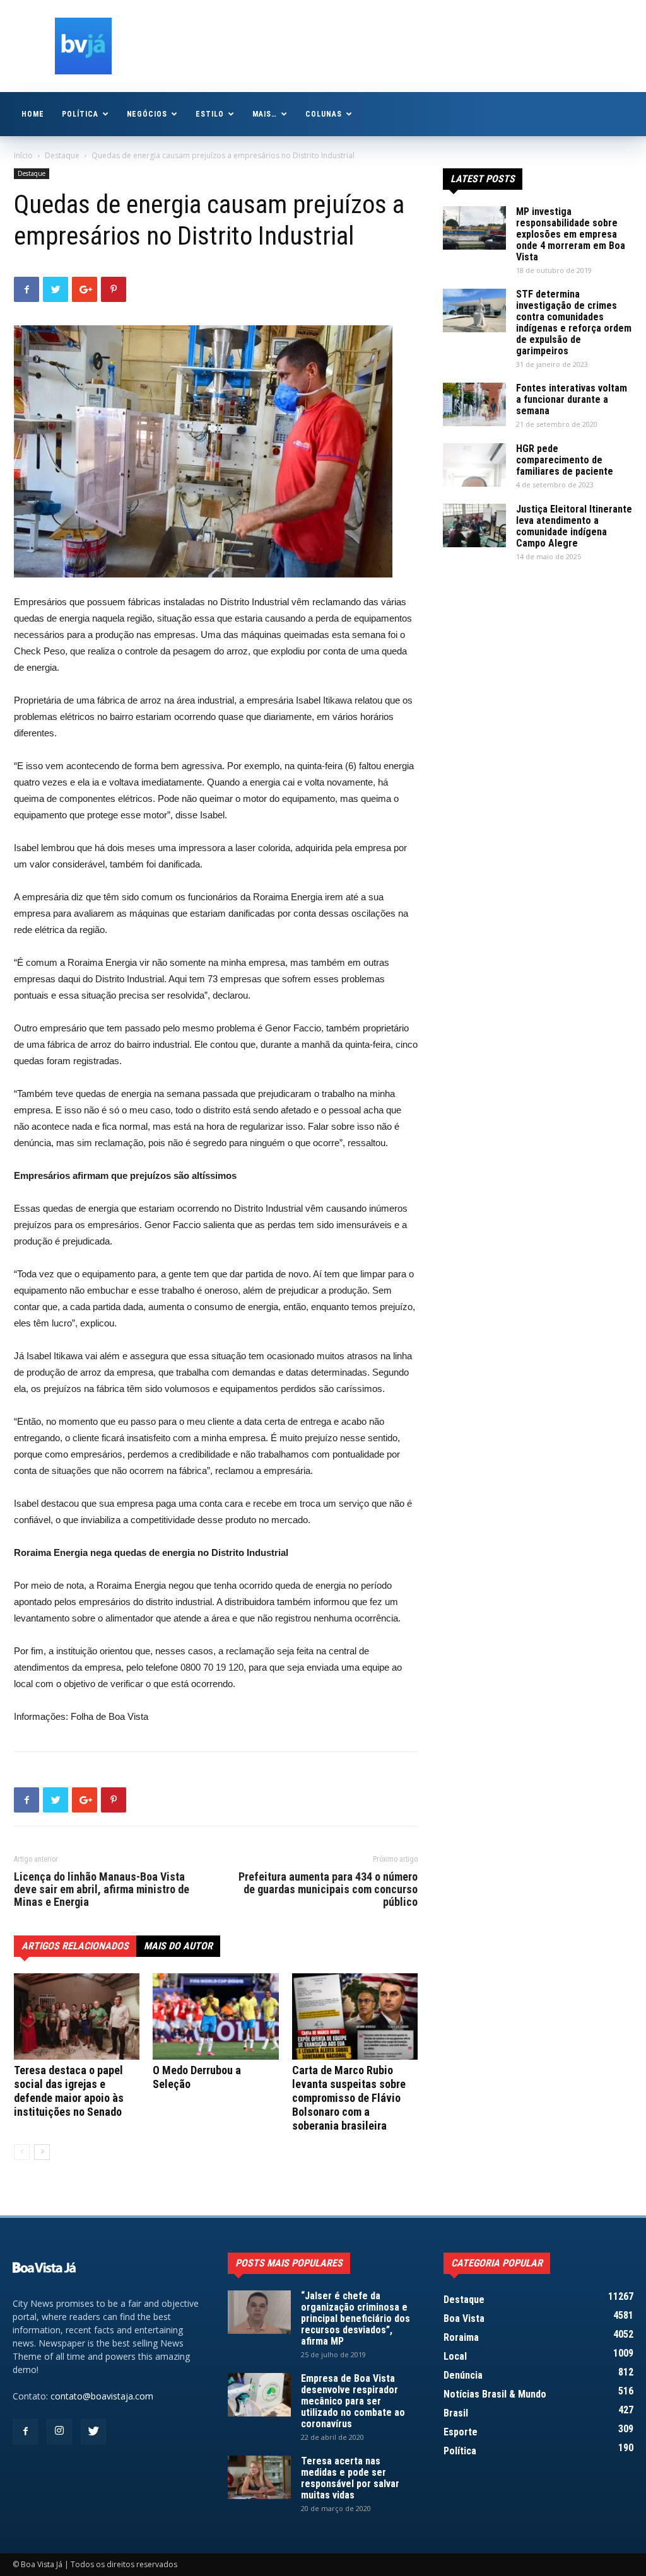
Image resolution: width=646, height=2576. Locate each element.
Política (80, 114)
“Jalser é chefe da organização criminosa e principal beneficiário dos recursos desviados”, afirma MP (355, 2318)
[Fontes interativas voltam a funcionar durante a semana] (474, 404)
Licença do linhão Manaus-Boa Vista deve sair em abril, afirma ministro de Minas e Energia (102, 1889)
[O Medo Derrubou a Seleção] (215, 2016)
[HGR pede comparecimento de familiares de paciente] (474, 465)
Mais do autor (178, 1946)
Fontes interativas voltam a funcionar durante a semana (572, 399)
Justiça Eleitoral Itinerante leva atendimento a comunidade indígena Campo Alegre (574, 526)
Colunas (324, 114)
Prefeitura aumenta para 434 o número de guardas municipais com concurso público (328, 1889)
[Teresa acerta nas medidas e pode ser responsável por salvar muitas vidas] (259, 2477)
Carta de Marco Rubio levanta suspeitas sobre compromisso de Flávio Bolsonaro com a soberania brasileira (349, 2098)
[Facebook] (25, 2432)
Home (33, 114)
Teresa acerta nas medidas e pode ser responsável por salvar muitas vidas (350, 2478)
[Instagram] (59, 2432)
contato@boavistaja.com (102, 2396)
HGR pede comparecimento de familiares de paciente (565, 460)
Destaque (62, 155)
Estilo (210, 114)
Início (23, 155)
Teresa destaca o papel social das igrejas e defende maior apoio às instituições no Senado (69, 2091)
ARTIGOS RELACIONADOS (75, 1946)
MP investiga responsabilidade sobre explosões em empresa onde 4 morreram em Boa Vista (571, 234)
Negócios (147, 114)
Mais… (265, 114)
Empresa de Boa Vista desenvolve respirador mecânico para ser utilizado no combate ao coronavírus (353, 2401)
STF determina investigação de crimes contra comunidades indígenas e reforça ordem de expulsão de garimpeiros (574, 322)
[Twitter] (93, 2432)
